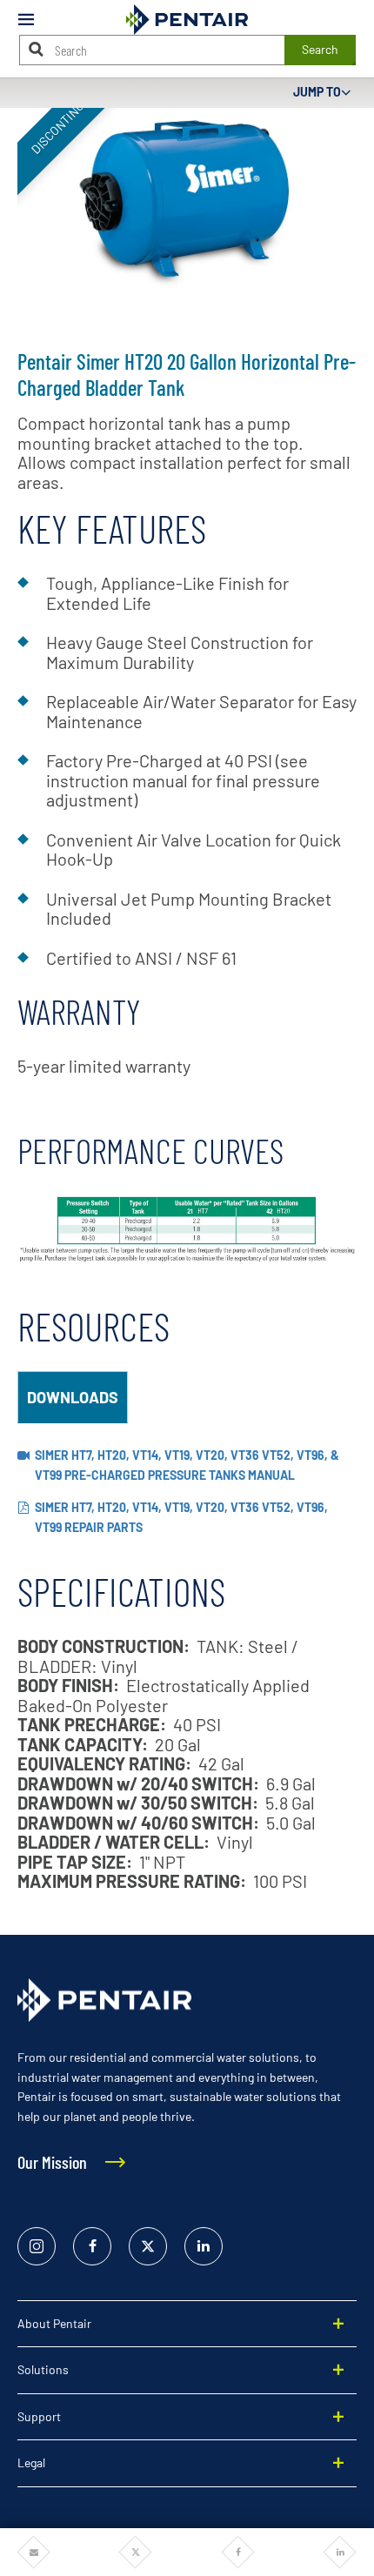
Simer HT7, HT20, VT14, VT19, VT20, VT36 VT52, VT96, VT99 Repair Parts (181, 1517)
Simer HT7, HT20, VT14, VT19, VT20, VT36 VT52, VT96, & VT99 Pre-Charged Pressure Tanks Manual (187, 1465)
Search (320, 49)
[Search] (37, 49)
